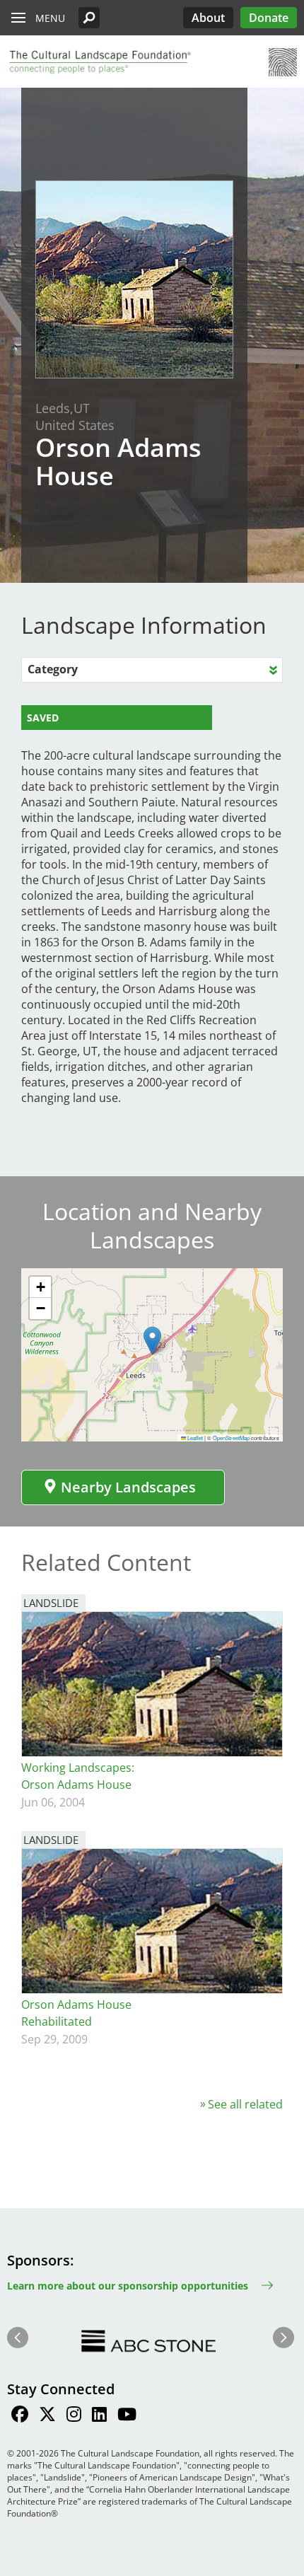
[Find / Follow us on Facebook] (20, 2416)
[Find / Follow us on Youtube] (127, 2416)
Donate (269, 18)
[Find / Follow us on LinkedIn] (99, 2416)
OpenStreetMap (231, 1438)
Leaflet (194, 1438)
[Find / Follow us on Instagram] (74, 2416)
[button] (89, 18)
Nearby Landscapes (128, 1487)
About (208, 18)
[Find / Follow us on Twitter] (47, 2416)
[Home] (99, 62)
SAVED (43, 718)
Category (53, 669)
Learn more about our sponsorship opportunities (128, 2286)
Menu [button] (50, 18)
